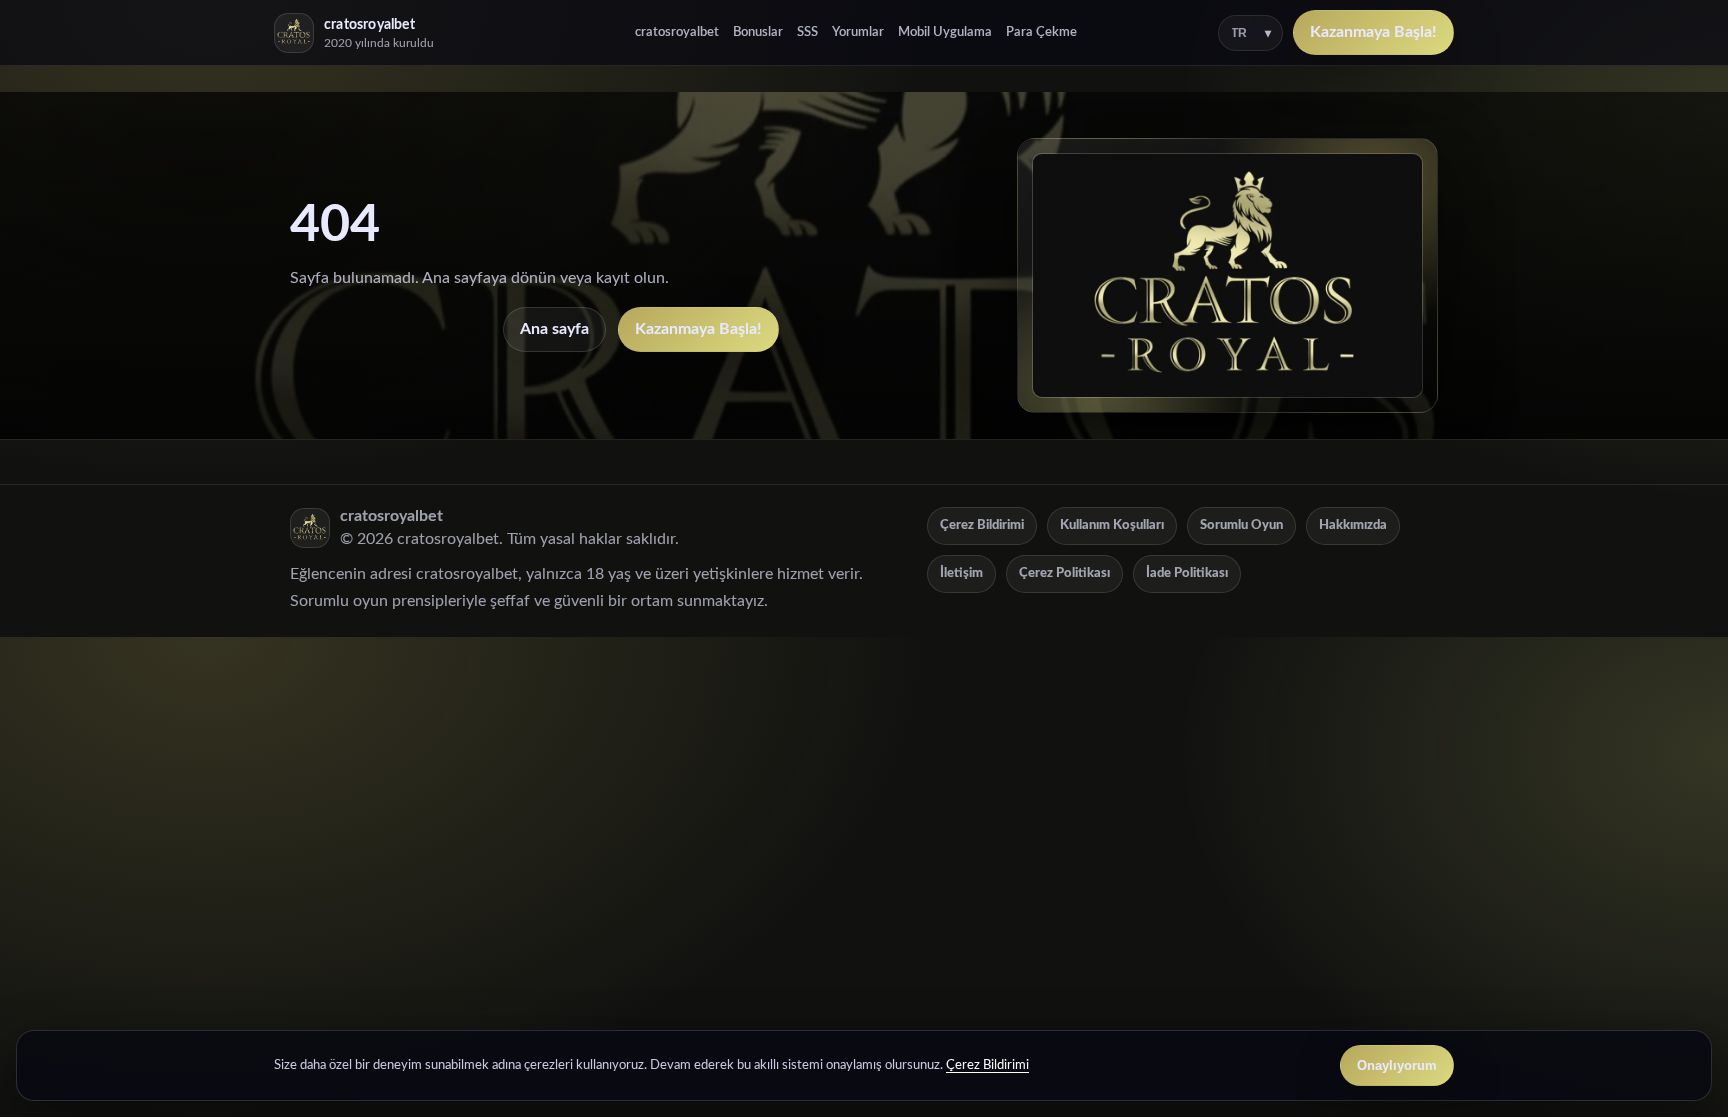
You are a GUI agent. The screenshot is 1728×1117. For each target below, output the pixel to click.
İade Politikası (1187, 573)
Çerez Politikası (1064, 573)
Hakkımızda (1353, 525)
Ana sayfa (554, 329)
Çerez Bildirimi (982, 525)
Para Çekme (1041, 32)
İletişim (961, 573)
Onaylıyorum (1397, 1065)
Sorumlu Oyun (1241, 525)
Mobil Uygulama (945, 32)
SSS (807, 32)
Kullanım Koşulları (1112, 525)
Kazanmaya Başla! (1373, 32)
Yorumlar (858, 32)
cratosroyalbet (677, 32)
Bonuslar (758, 32)
